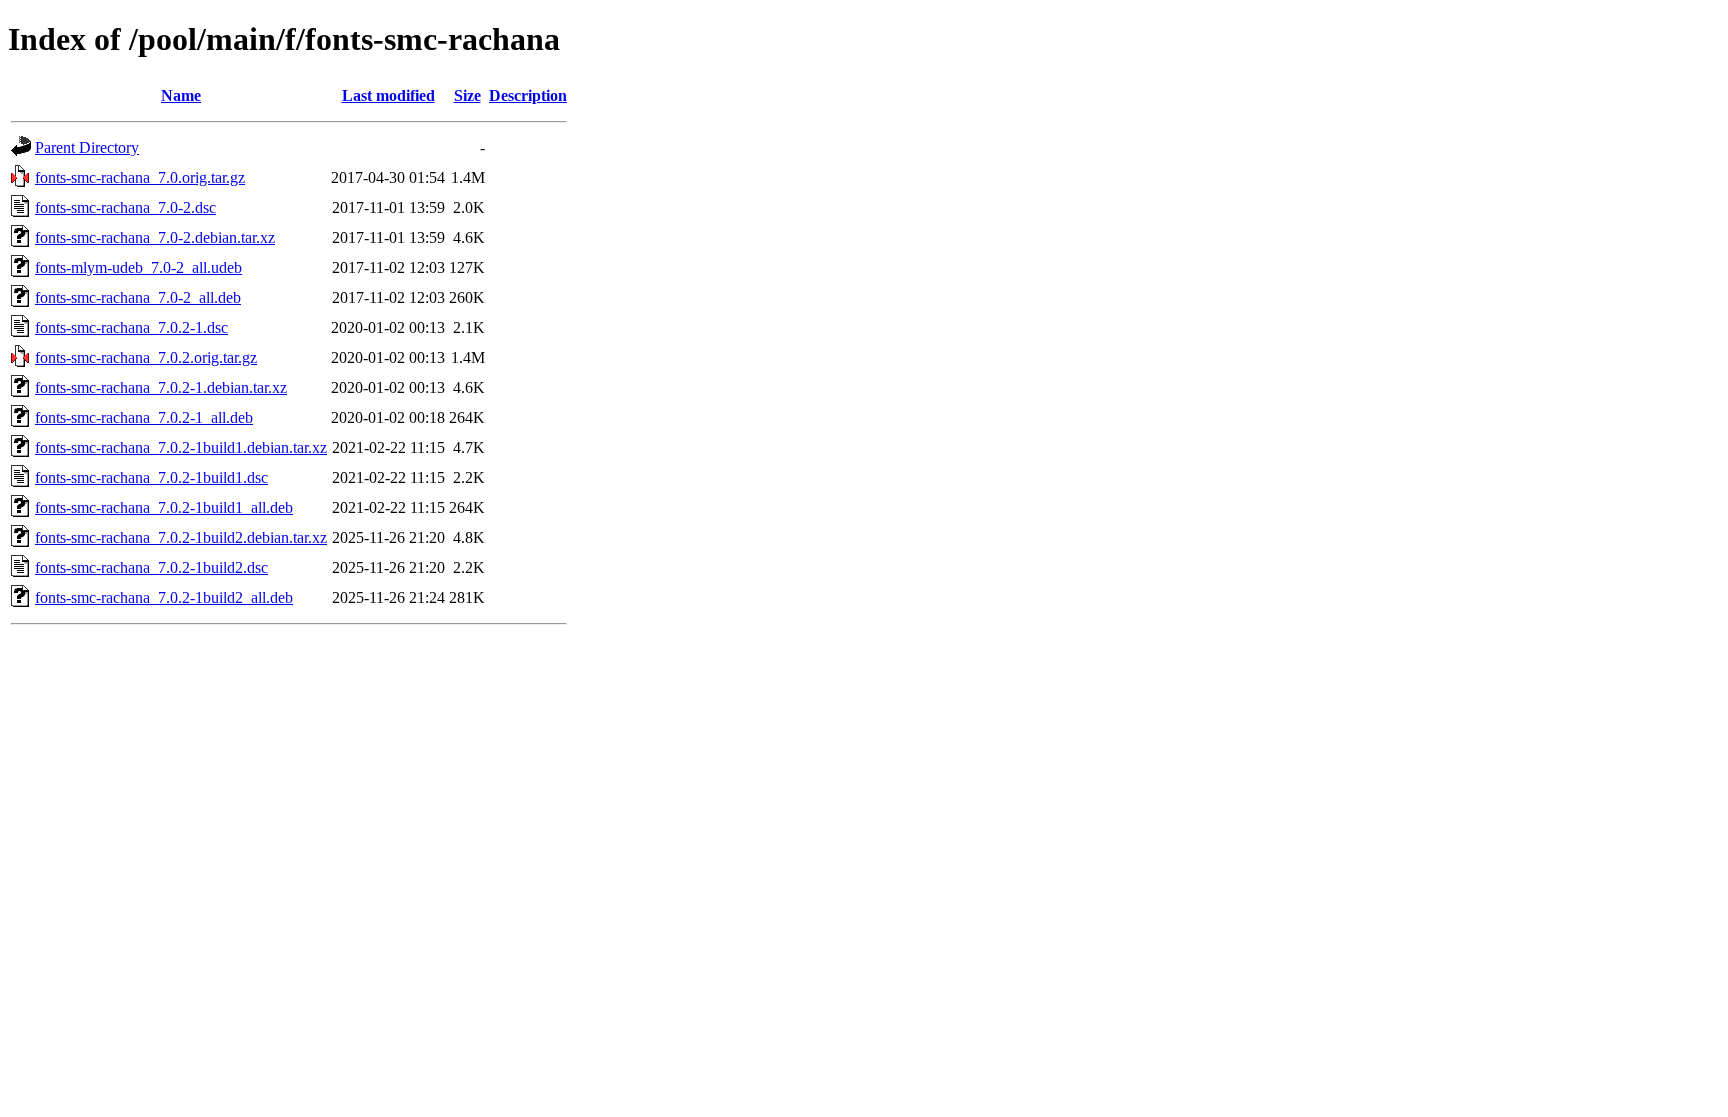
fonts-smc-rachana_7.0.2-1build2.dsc (151, 567)
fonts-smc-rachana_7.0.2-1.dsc (131, 327)
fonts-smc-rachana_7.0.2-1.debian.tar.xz (161, 387)
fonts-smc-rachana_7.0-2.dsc (125, 207)
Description (528, 95)
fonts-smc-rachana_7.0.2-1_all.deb (144, 417)
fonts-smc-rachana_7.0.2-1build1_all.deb (164, 507)
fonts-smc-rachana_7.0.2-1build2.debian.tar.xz (181, 537)
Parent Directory (87, 147)
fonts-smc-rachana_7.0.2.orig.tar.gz (146, 357)
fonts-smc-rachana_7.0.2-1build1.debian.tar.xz (181, 447)
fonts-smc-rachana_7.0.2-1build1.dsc (151, 477)
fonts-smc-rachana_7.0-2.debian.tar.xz (155, 237)
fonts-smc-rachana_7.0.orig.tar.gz (140, 177)
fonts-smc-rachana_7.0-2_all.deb (138, 297)
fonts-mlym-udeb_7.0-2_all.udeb (138, 267)
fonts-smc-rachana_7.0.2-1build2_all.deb (164, 597)
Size (467, 95)
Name (181, 95)
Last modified (388, 95)
